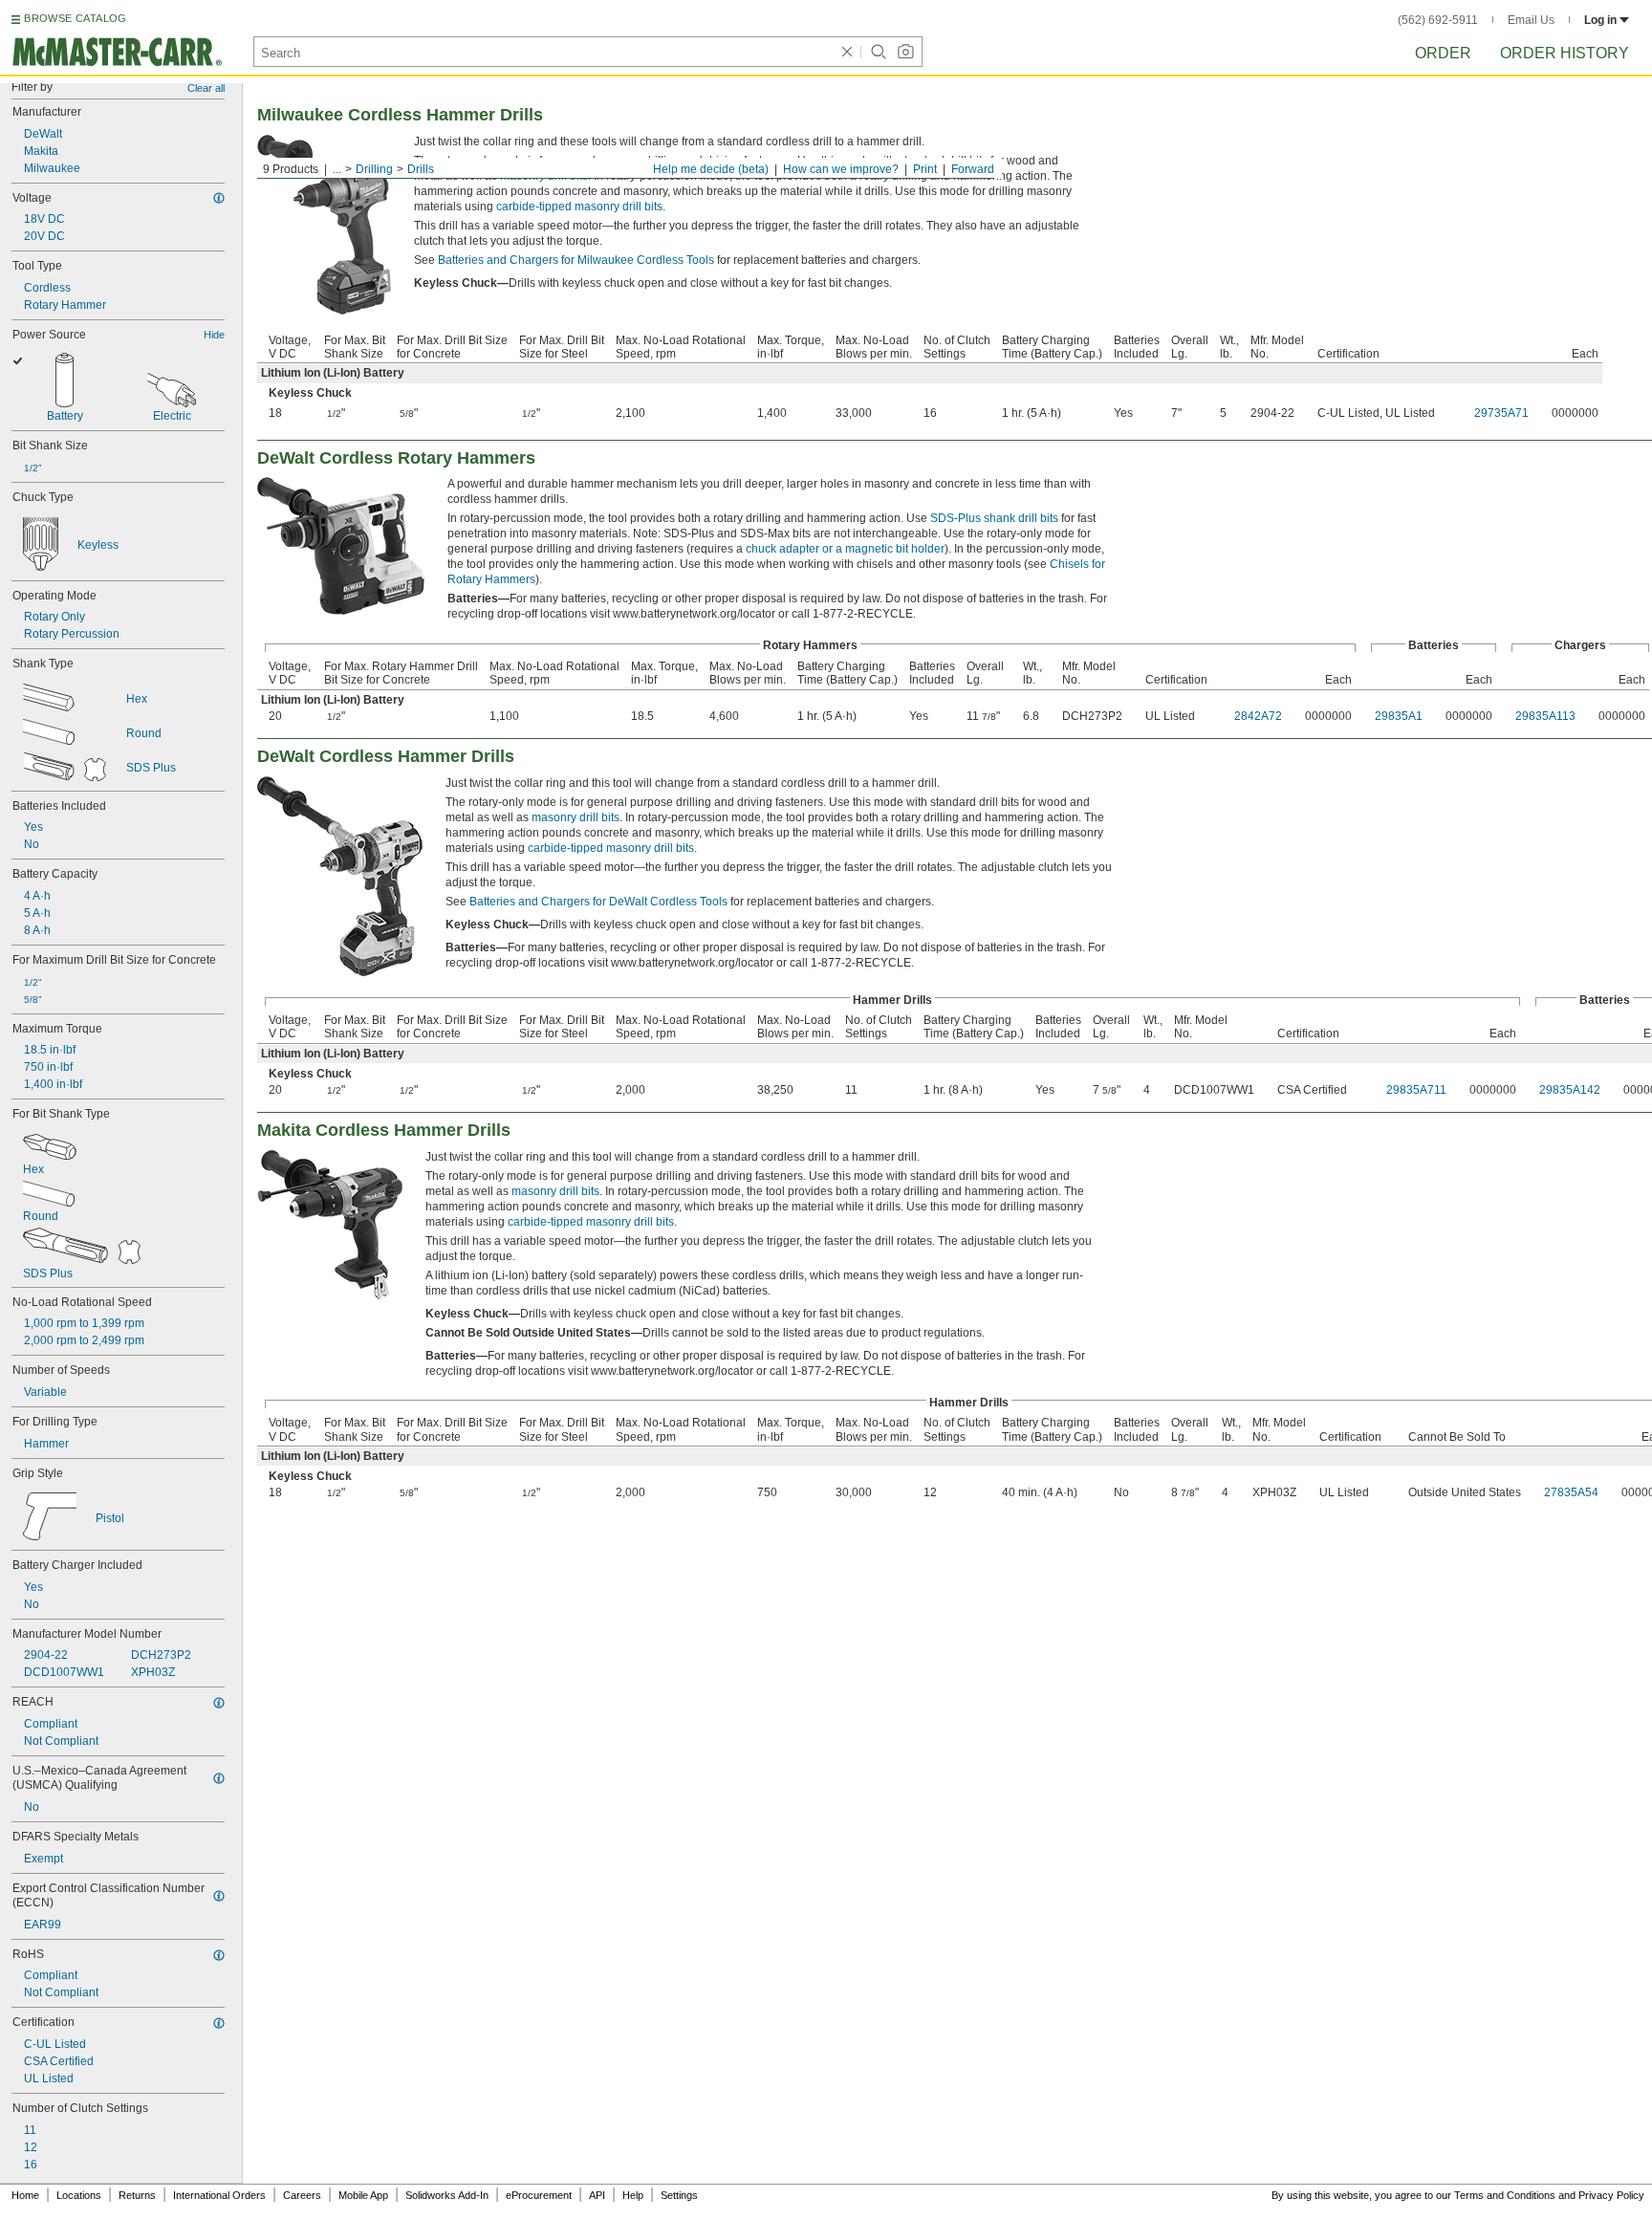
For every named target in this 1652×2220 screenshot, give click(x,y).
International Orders (219, 2195)
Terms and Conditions (1505, 2195)
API (597, 2195)
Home (25, 2195)
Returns (137, 2195)
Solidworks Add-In (447, 2195)
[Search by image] (905, 52)
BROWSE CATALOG (75, 18)
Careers (302, 2195)
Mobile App (363, 2195)
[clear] (847, 52)
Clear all (206, 88)
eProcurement (539, 2195)
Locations (79, 2195)
